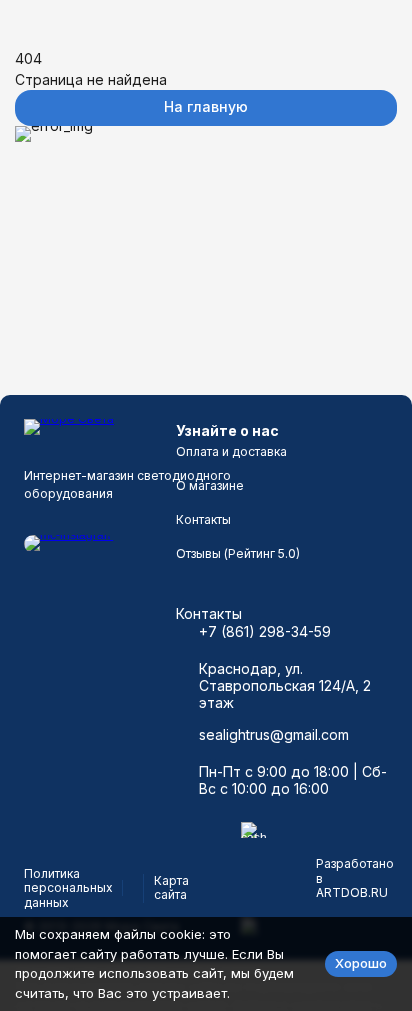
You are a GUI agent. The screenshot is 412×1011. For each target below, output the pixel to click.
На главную (206, 106)
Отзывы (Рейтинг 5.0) (238, 553)
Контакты (203, 519)
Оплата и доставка (231, 451)
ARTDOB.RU (352, 892)
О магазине (210, 485)
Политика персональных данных (68, 888)
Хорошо (361, 963)
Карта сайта (171, 887)
